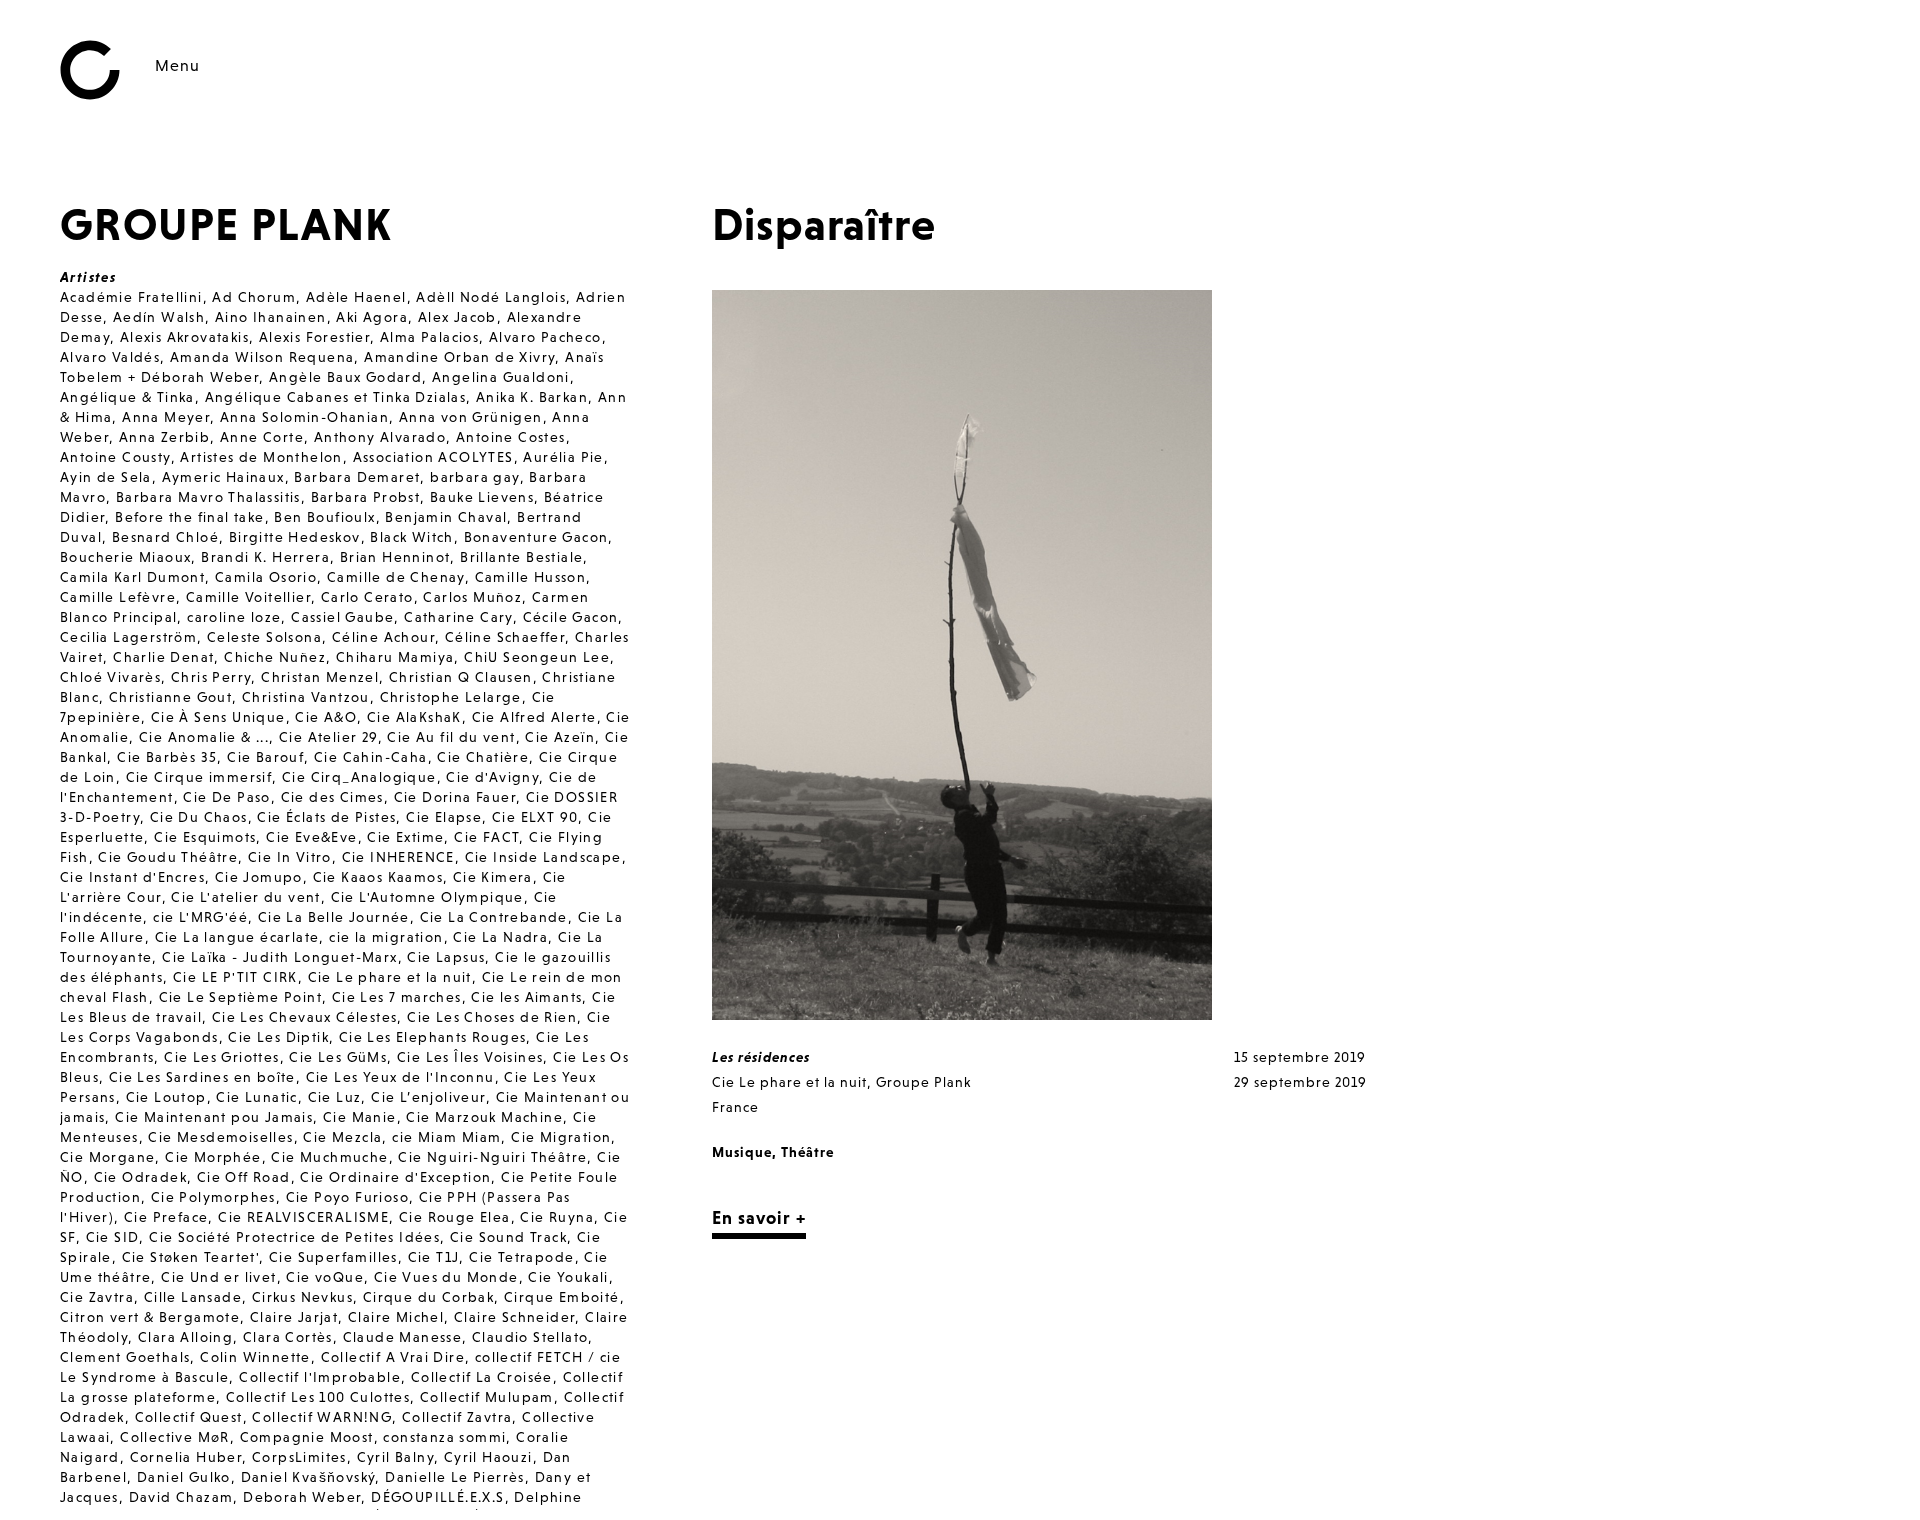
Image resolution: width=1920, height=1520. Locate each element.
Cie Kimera (493, 877)
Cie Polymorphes (213, 1197)
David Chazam (181, 1497)
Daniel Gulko (184, 1477)
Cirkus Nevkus (302, 1297)
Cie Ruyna (557, 1217)
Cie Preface (166, 1217)
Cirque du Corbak (428, 1297)
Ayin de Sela (106, 477)
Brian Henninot (395, 557)
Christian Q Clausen (461, 677)
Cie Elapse (444, 817)
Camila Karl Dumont (132, 577)
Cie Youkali (568, 1277)
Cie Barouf (265, 757)
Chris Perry (211, 677)
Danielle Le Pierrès (455, 1477)
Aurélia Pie (563, 457)
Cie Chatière (483, 757)
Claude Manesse (403, 1337)
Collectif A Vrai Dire (393, 1357)
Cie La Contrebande (494, 917)
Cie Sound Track (508, 1237)
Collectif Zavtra (457, 1417)
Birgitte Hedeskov (295, 537)
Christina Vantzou (306, 697)
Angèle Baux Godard (345, 377)
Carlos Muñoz (472, 597)
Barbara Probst (366, 497)
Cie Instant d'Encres (132, 877)
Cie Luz (335, 1097)
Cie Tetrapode (521, 1257)
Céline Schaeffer (505, 637)
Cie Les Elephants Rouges (433, 1037)
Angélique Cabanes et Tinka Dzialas (336, 397)
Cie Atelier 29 (328, 737)
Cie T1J (434, 1257)
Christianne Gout (170, 697)
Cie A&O (326, 717)
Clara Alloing (185, 1337)
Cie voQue (325, 1277)
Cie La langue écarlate (237, 937)
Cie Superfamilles (333, 1257)
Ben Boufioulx (324, 517)
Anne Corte (262, 437)
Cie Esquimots (205, 837)
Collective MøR (175, 1437)
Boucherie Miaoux (125, 557)
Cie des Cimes (332, 797)
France (735, 1107)
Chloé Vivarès (110, 677)
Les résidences (761, 1057)
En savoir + (759, 1217)
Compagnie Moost (307, 1437)
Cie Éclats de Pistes (326, 817)
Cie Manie (360, 1117)
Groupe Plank (923, 1082)
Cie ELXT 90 (535, 817)
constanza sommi (444, 1437)
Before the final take (189, 517)
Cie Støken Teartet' (191, 1257)
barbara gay (474, 477)
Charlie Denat (163, 657)
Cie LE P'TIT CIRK (235, 977)
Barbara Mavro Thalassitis (208, 497)
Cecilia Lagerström (128, 637)
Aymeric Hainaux (223, 477)
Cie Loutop (166, 1097)
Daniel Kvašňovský (308, 1477)
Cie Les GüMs (338, 1057)
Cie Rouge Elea (455, 1217)
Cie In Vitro (290, 857)
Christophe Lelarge (451, 697)
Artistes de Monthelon (261, 457)
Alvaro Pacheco (545, 337)
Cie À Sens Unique (218, 717)
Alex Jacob (457, 317)
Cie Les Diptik (278, 1037)
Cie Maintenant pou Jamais (214, 1117)
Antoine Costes (511, 437)
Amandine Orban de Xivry (459, 357)
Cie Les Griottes (221, 1057)
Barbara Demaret (357, 477)
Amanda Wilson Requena (262, 357)
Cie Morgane (107, 1157)
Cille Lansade (193, 1297)
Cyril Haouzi (488, 1457)
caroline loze (234, 617)
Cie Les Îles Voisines (470, 1057)
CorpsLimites (299, 1457)
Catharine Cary (458, 617)
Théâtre (807, 1152)
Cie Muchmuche (329, 1157)
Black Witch (411, 537)
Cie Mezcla (342, 1137)
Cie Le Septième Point (240, 997)
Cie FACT (486, 837)
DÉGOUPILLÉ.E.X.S (437, 1497)
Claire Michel (396, 1317)
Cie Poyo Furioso (347, 1197)
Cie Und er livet (218, 1277)
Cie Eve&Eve (311, 837)
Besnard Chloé (165, 537)
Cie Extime (405, 837)
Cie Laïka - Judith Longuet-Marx (279, 957)
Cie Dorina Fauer (455, 797)
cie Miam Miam (446, 1137)
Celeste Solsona (264, 637)
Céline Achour (383, 637)
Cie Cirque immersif (199, 777)
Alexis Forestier (314, 337)
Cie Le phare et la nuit (390, 977)
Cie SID (113, 1237)
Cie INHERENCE (398, 857)
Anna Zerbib (164, 437)
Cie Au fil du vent (451, 737)
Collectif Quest (189, 1417)
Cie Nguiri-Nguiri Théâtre (492, 1157)
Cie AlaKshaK (414, 717)
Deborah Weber (302, 1497)
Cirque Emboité (562, 1297)
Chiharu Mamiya (395, 657)
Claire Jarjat (294, 1317)
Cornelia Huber (186, 1457)
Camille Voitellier (248, 597)
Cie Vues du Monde (446, 1277)
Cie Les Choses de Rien (492, 1017)
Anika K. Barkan (532, 397)
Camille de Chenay (396, 577)
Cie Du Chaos (199, 817)
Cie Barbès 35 (167, 757)
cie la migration (386, 937)
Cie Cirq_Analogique (359, 777)
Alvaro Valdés (110, 357)
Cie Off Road (244, 1177)
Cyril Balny (395, 1457)
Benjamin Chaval (446, 517)
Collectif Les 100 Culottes (318, 1397)
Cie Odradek (140, 1177)
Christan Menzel (320, 677)
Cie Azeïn (560, 737)
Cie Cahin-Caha (371, 757)
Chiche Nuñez (275, 657)
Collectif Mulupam (487, 1397)
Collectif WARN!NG (322, 1417)
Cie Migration (561, 1137)
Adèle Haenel (356, 297)
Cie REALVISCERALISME (303, 1217)
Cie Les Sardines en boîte (202, 1077)
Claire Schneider (514, 1317)
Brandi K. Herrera (265, 557)
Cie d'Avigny (492, 777)
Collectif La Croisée (482, 1377)
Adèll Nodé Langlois (491, 297)
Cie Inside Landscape (543, 857)
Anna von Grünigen (471, 417)
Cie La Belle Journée (334, 917)
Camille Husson (531, 577)
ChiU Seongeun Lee (537, 657)
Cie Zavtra (97, 1297)
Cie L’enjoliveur (428, 1097)
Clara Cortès (288, 1337)
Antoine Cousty (115, 457)
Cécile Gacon (571, 617)
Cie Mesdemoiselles (220, 1137)
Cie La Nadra (500, 937)
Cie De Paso (226, 797)
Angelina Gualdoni (501, 377)
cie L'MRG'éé (200, 917)
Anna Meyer (166, 417)
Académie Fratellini (131, 297)
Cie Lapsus (446, 957)
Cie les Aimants (526, 997)
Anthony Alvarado (380, 437)
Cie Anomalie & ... (204, 737)
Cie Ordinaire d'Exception (395, 1177)
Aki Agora (372, 317)
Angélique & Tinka (127, 397)
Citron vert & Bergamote (150, 1317)
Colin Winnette (255, 1357)
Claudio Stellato (530, 1337)
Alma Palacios (429, 337)
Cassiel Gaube (342, 617)
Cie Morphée (213, 1157)
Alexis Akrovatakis (184, 337)
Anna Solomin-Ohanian (304, 417)
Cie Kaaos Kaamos (378, 877)
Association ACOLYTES (433, 457)
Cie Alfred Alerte (534, 717)
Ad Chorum (254, 297)
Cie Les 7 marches (397, 997)
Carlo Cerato (367, 597)
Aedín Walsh (159, 317)
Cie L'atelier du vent (245, 897)
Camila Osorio (266, 577)
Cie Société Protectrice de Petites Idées (294, 1237)
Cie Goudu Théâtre (168, 857)
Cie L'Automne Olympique (427, 897)
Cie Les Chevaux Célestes (305, 1017)
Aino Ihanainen (271, 317)
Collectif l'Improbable (320, 1377)
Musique (742, 1152)
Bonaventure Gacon (536, 537)
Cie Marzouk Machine (484, 1117)
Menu (177, 65)
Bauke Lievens (482, 497)
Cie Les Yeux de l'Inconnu (400, 1077)
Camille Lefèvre (118, 597)
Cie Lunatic (256, 1097)
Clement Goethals (125, 1357)
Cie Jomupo (259, 877)
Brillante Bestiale (521, 557)
